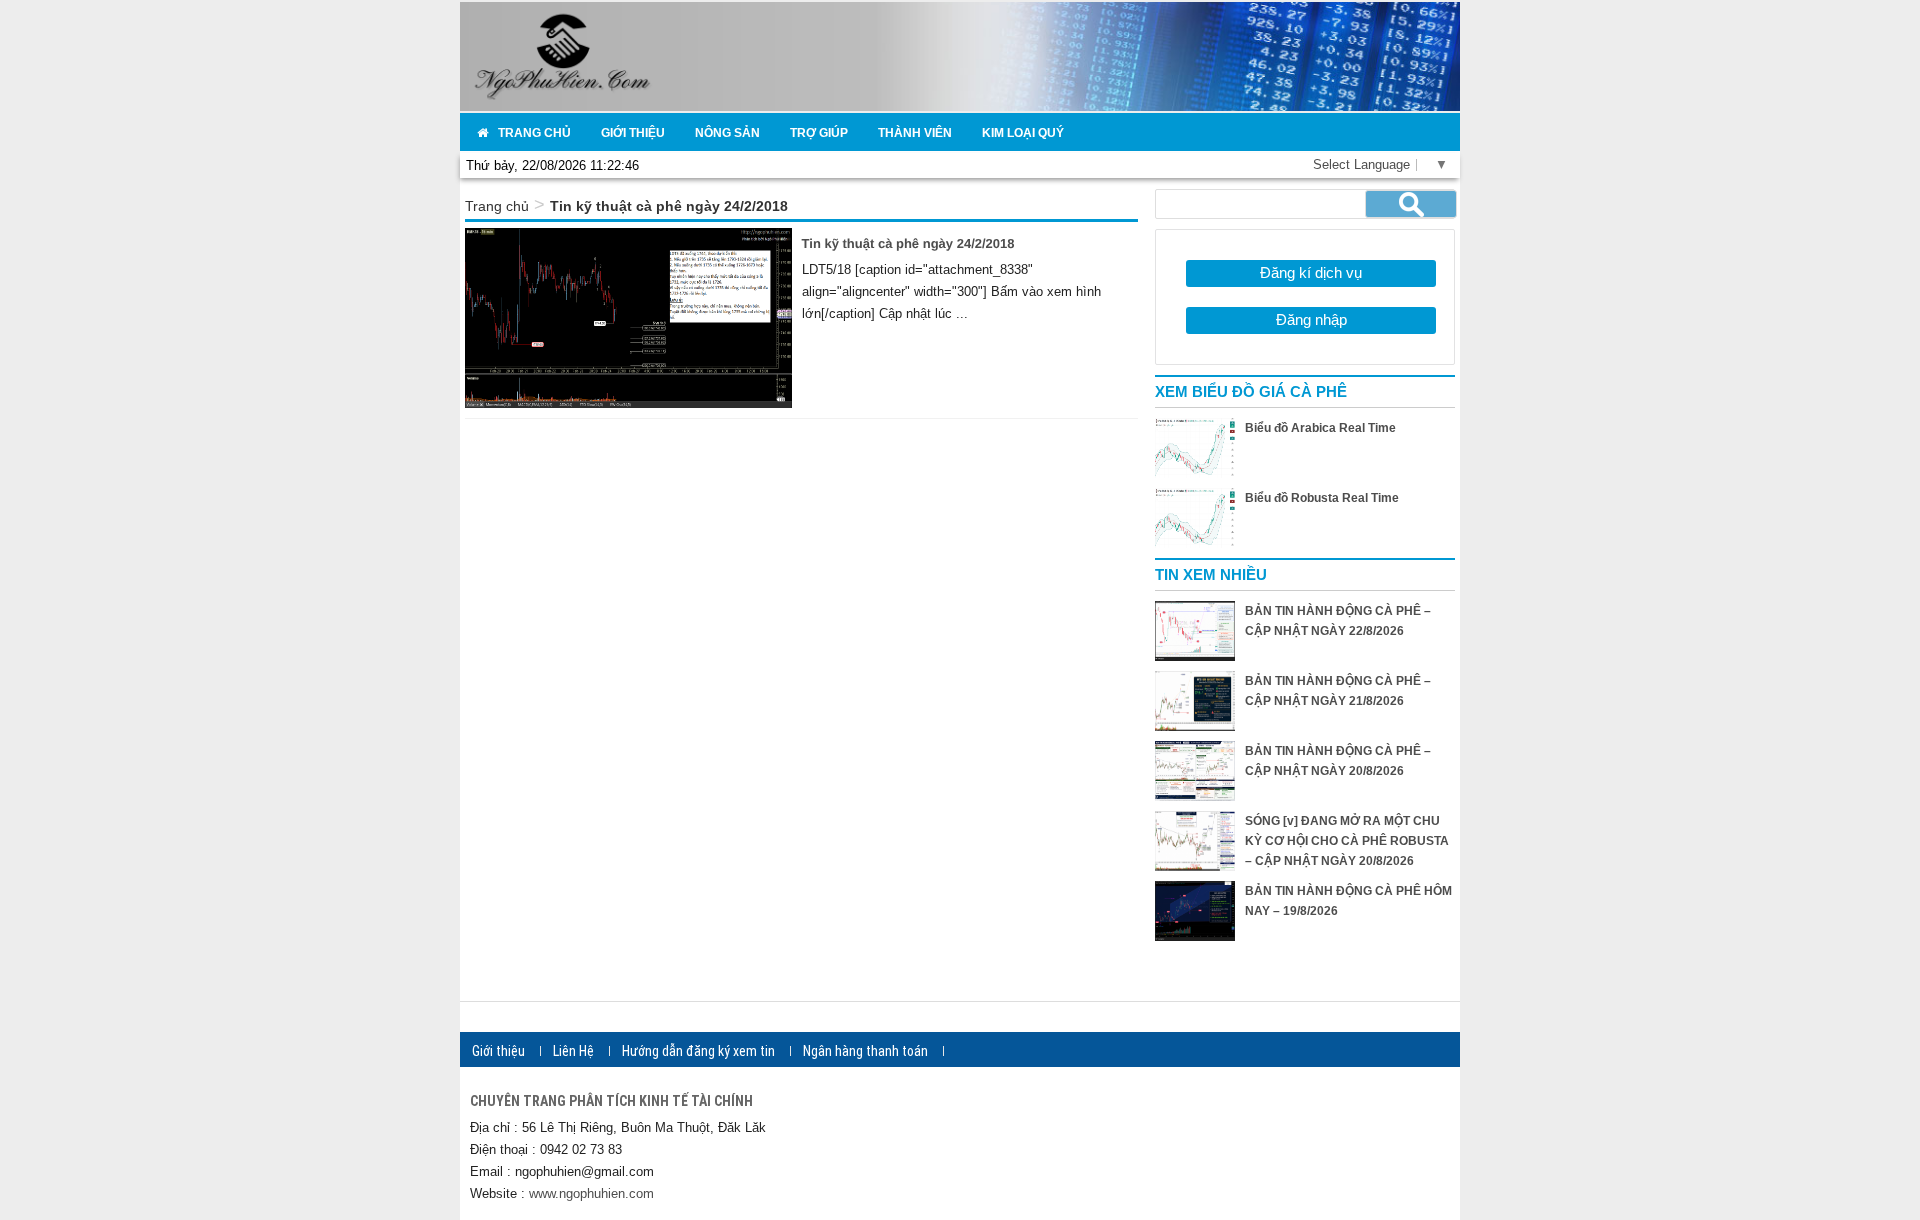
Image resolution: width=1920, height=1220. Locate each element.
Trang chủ (497, 206)
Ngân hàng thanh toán (865, 1051)
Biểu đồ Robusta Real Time (1322, 498)
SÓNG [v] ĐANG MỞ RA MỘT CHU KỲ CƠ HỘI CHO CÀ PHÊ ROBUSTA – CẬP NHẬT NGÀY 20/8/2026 (1347, 841)
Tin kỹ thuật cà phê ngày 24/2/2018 (908, 243)
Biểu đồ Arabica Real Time (1320, 428)
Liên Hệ (573, 1051)
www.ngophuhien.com (591, 1193)
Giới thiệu (498, 1051)
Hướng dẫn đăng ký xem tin (698, 1051)
